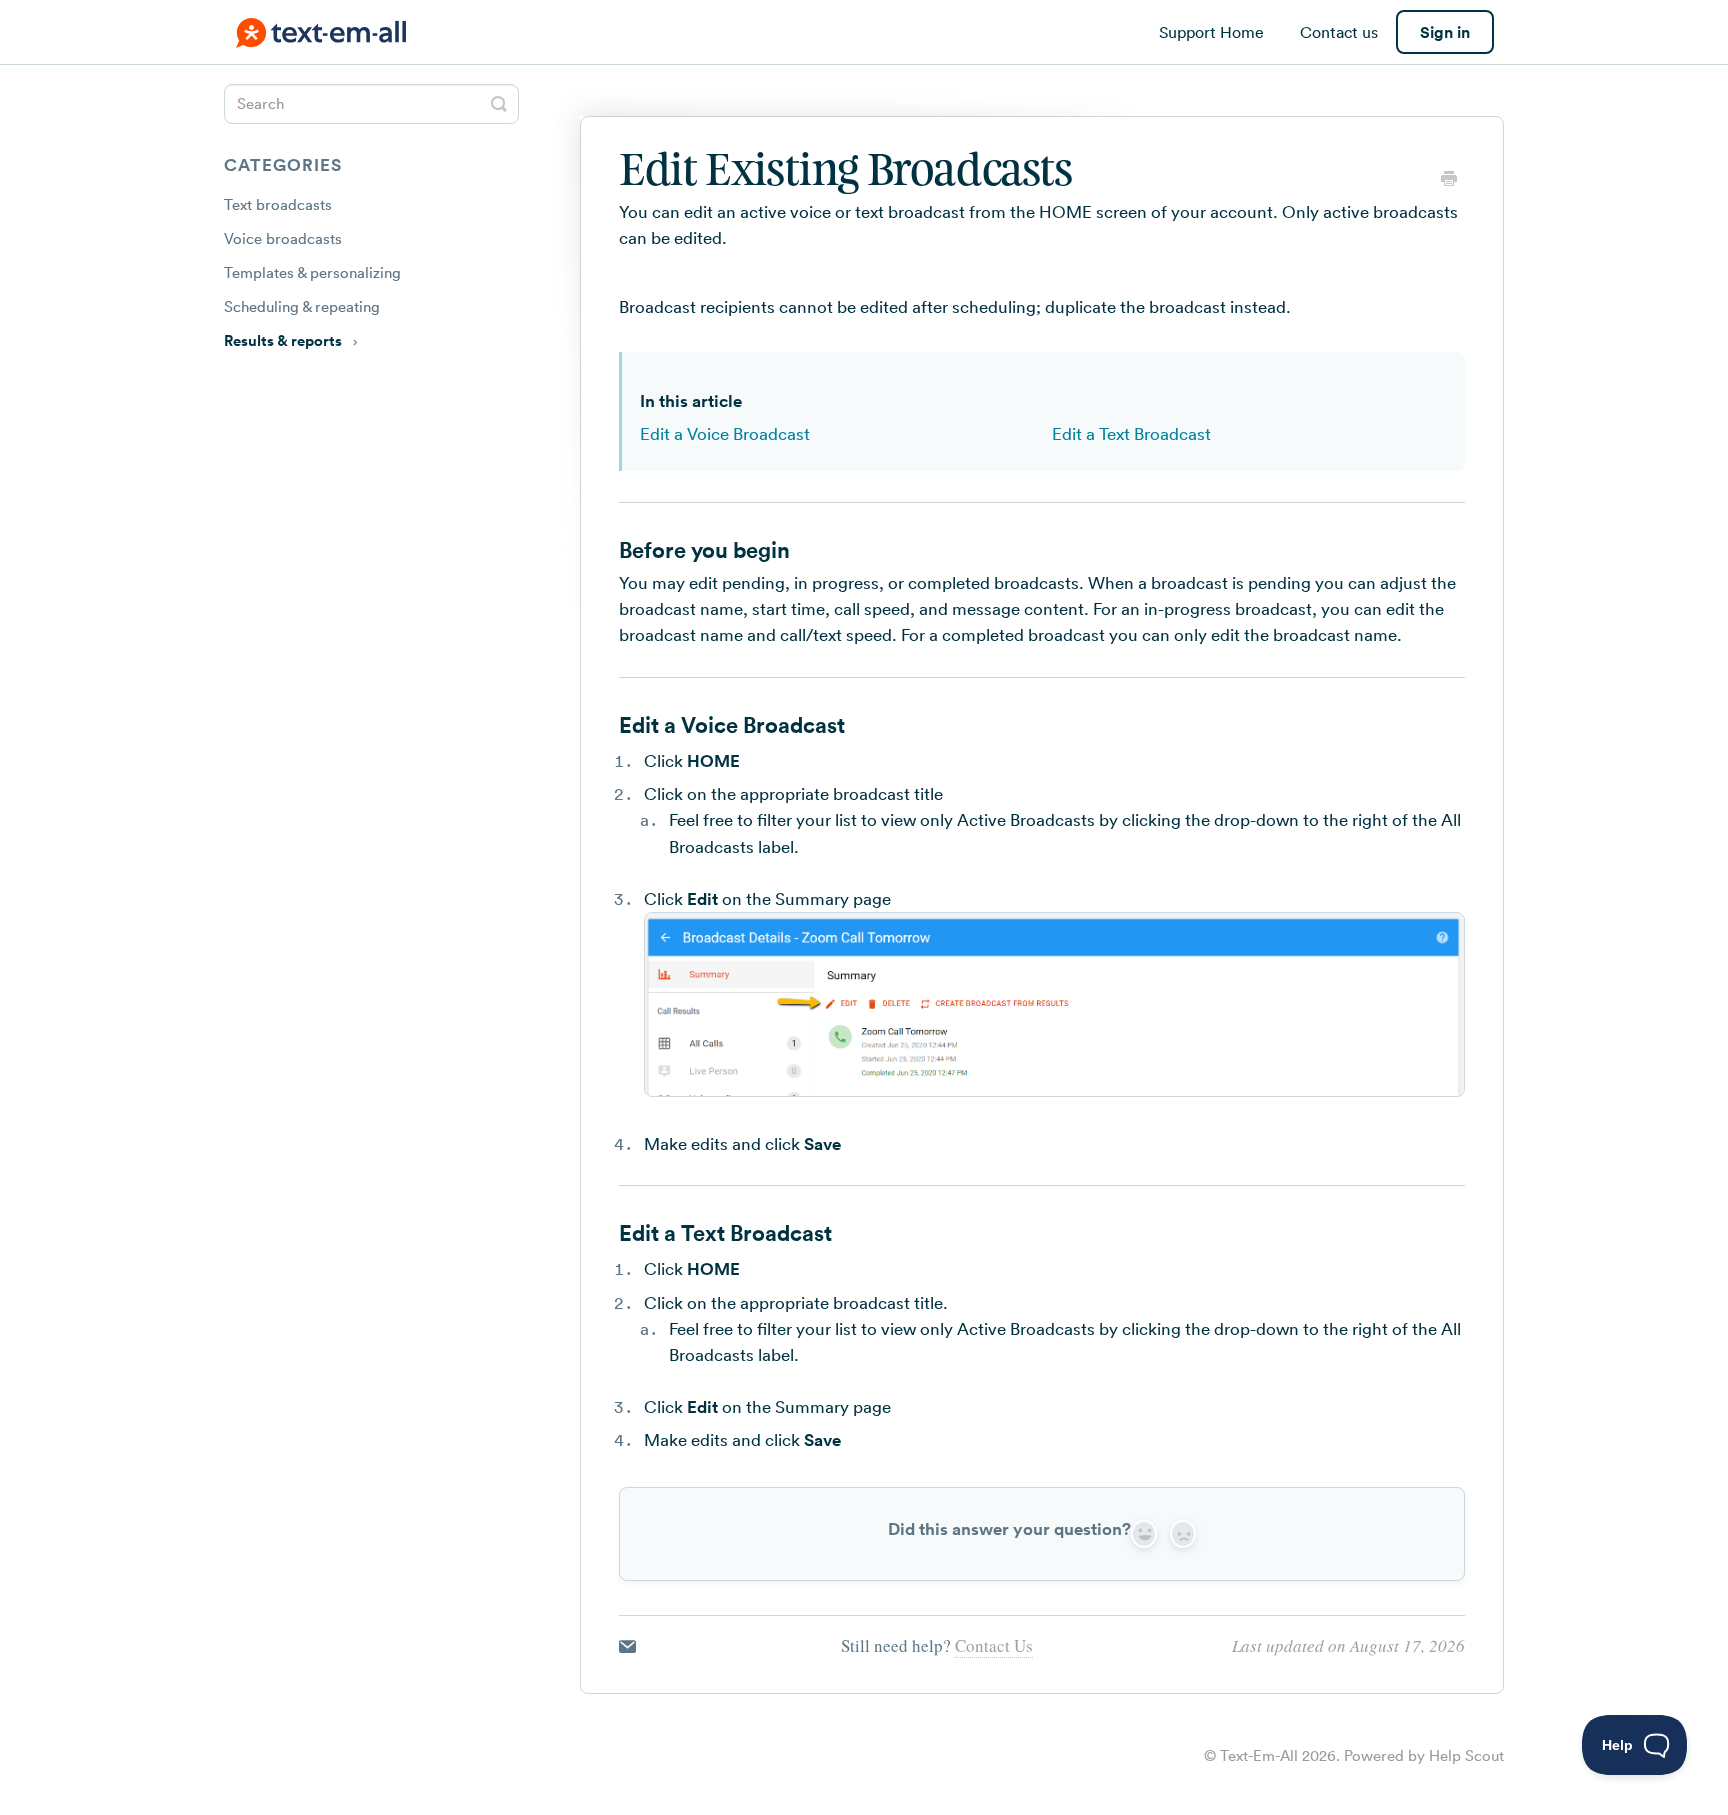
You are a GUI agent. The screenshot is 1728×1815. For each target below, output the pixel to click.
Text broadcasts (278, 204)
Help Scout (1466, 1755)
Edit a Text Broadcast (1131, 434)
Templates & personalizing (312, 272)
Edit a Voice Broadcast (725, 434)
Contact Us (994, 1645)
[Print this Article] (1449, 181)
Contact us (1339, 32)
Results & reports (285, 340)
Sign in (1445, 32)
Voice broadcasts (283, 238)
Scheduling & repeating (302, 306)
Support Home (1211, 32)
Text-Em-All (1259, 1755)
